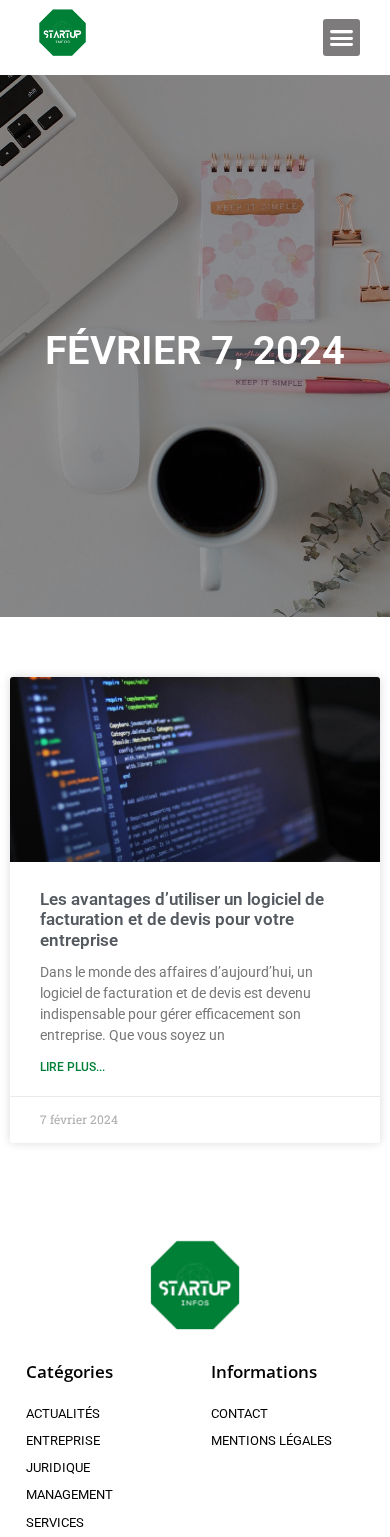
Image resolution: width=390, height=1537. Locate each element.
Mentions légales (271, 1440)
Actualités (63, 1413)
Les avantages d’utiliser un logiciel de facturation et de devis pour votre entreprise (182, 919)
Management (69, 1494)
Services (55, 1522)
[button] (342, 38)
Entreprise (63, 1440)
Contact (239, 1413)
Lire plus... (72, 1067)
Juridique (58, 1467)
